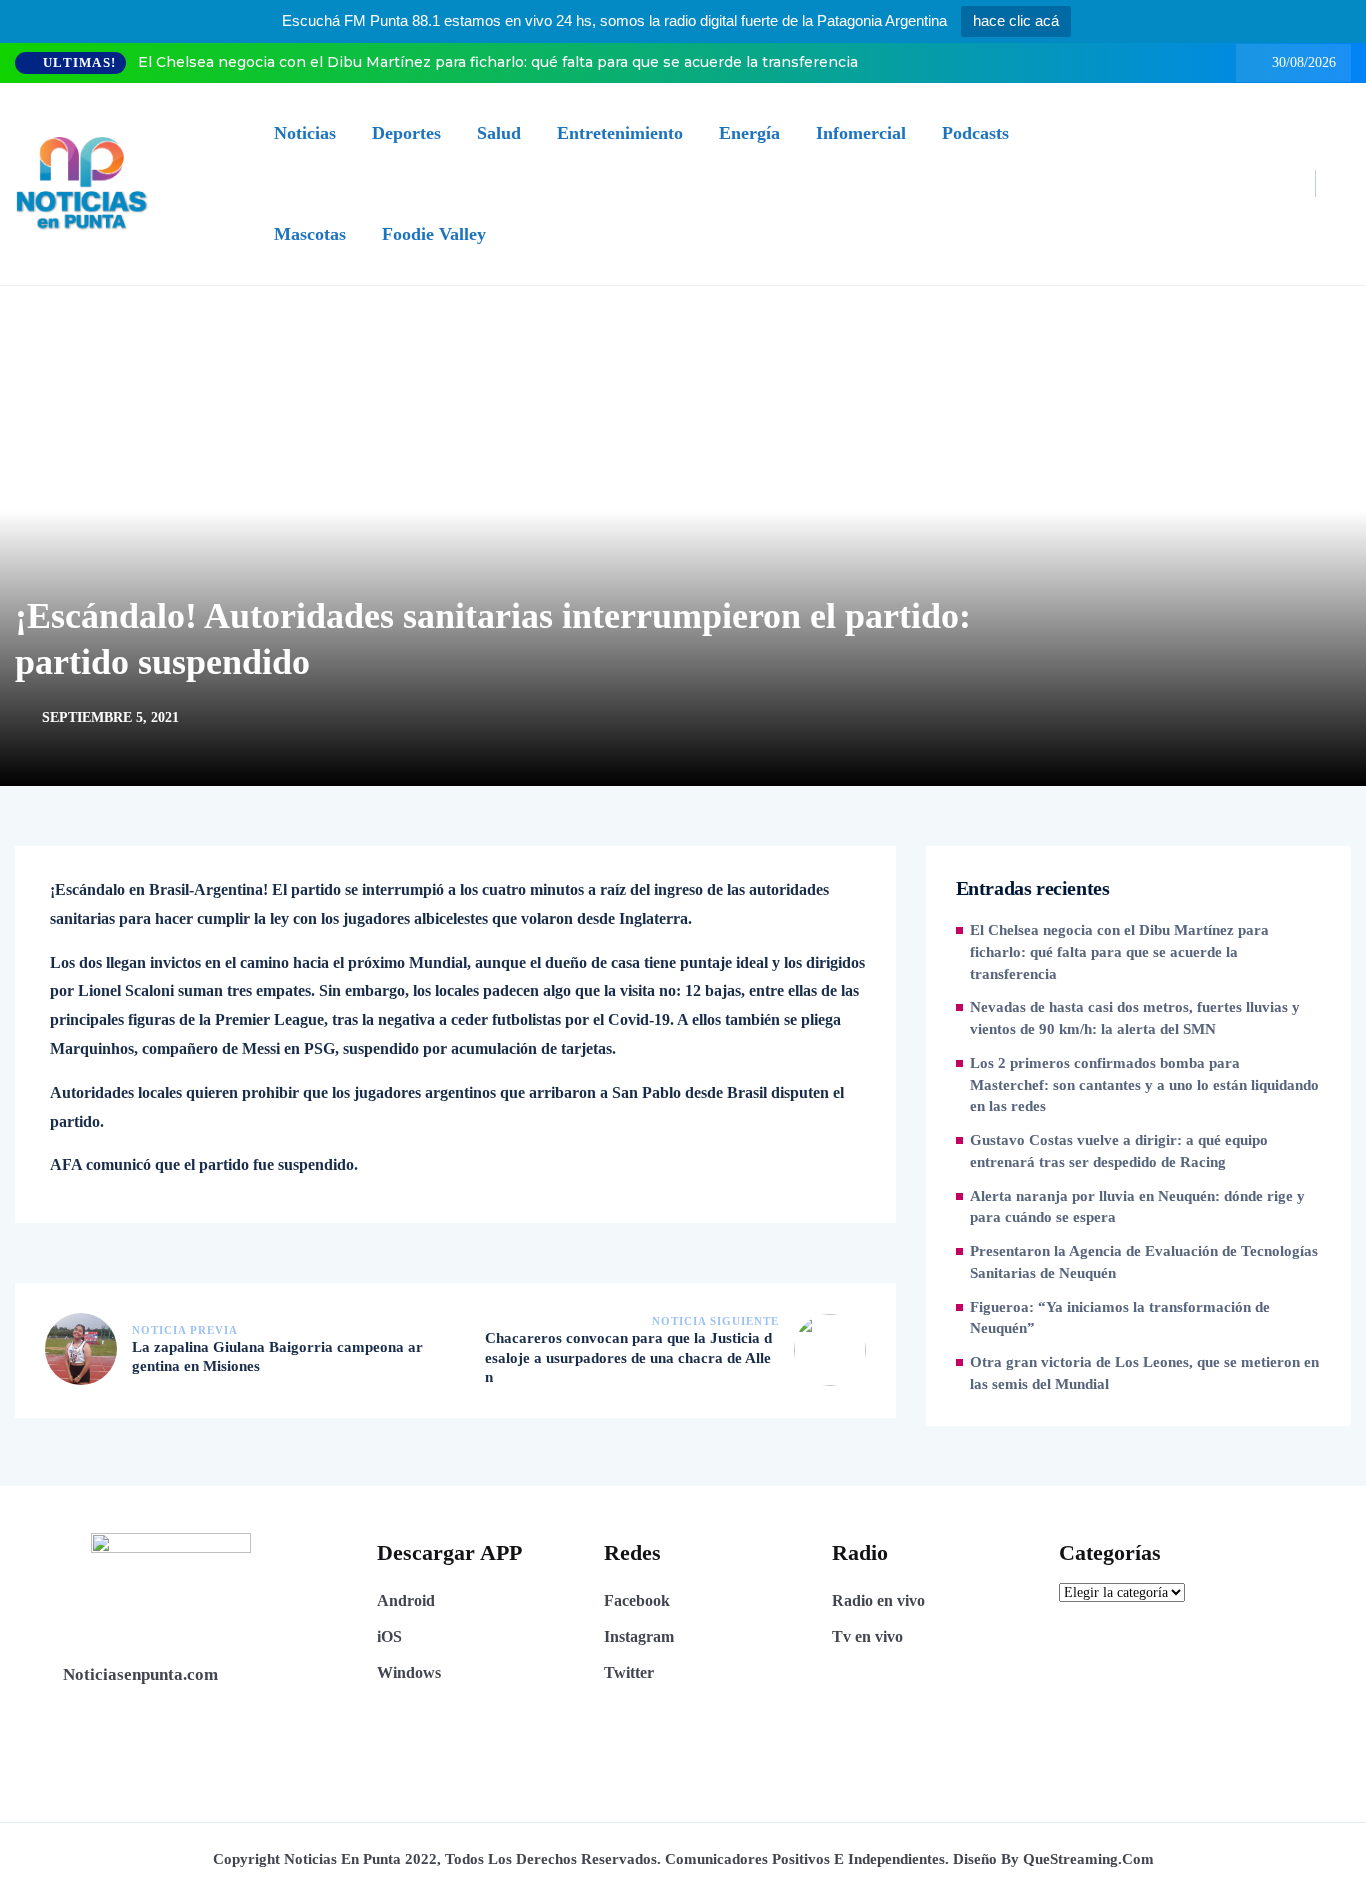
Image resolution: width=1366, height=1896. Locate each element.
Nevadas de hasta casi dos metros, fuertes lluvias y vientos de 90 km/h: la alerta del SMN (1135, 1018)
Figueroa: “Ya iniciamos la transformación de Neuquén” (1120, 1318)
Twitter (629, 1672)
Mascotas (310, 234)
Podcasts (975, 133)
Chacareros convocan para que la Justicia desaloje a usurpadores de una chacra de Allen (628, 1357)
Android (406, 1600)
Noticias (305, 133)
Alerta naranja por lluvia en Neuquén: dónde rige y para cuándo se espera (1137, 1207)
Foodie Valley (434, 234)
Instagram (639, 1636)
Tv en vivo (867, 1636)
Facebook (637, 1600)
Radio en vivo (878, 1600)
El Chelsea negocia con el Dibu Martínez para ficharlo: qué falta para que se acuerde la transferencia (498, 62)
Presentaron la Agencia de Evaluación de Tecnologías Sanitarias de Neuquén (1144, 1262)
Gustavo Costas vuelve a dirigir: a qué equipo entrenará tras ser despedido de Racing (1119, 1151)
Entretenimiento (620, 133)
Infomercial (861, 133)
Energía (749, 133)
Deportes (406, 133)
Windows (409, 1672)
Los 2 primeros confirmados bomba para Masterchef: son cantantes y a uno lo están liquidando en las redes (1144, 1085)
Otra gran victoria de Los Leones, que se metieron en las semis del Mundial (1144, 1373)
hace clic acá (1016, 20)
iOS (389, 1636)
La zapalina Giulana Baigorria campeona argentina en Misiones (277, 1357)
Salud (499, 133)
